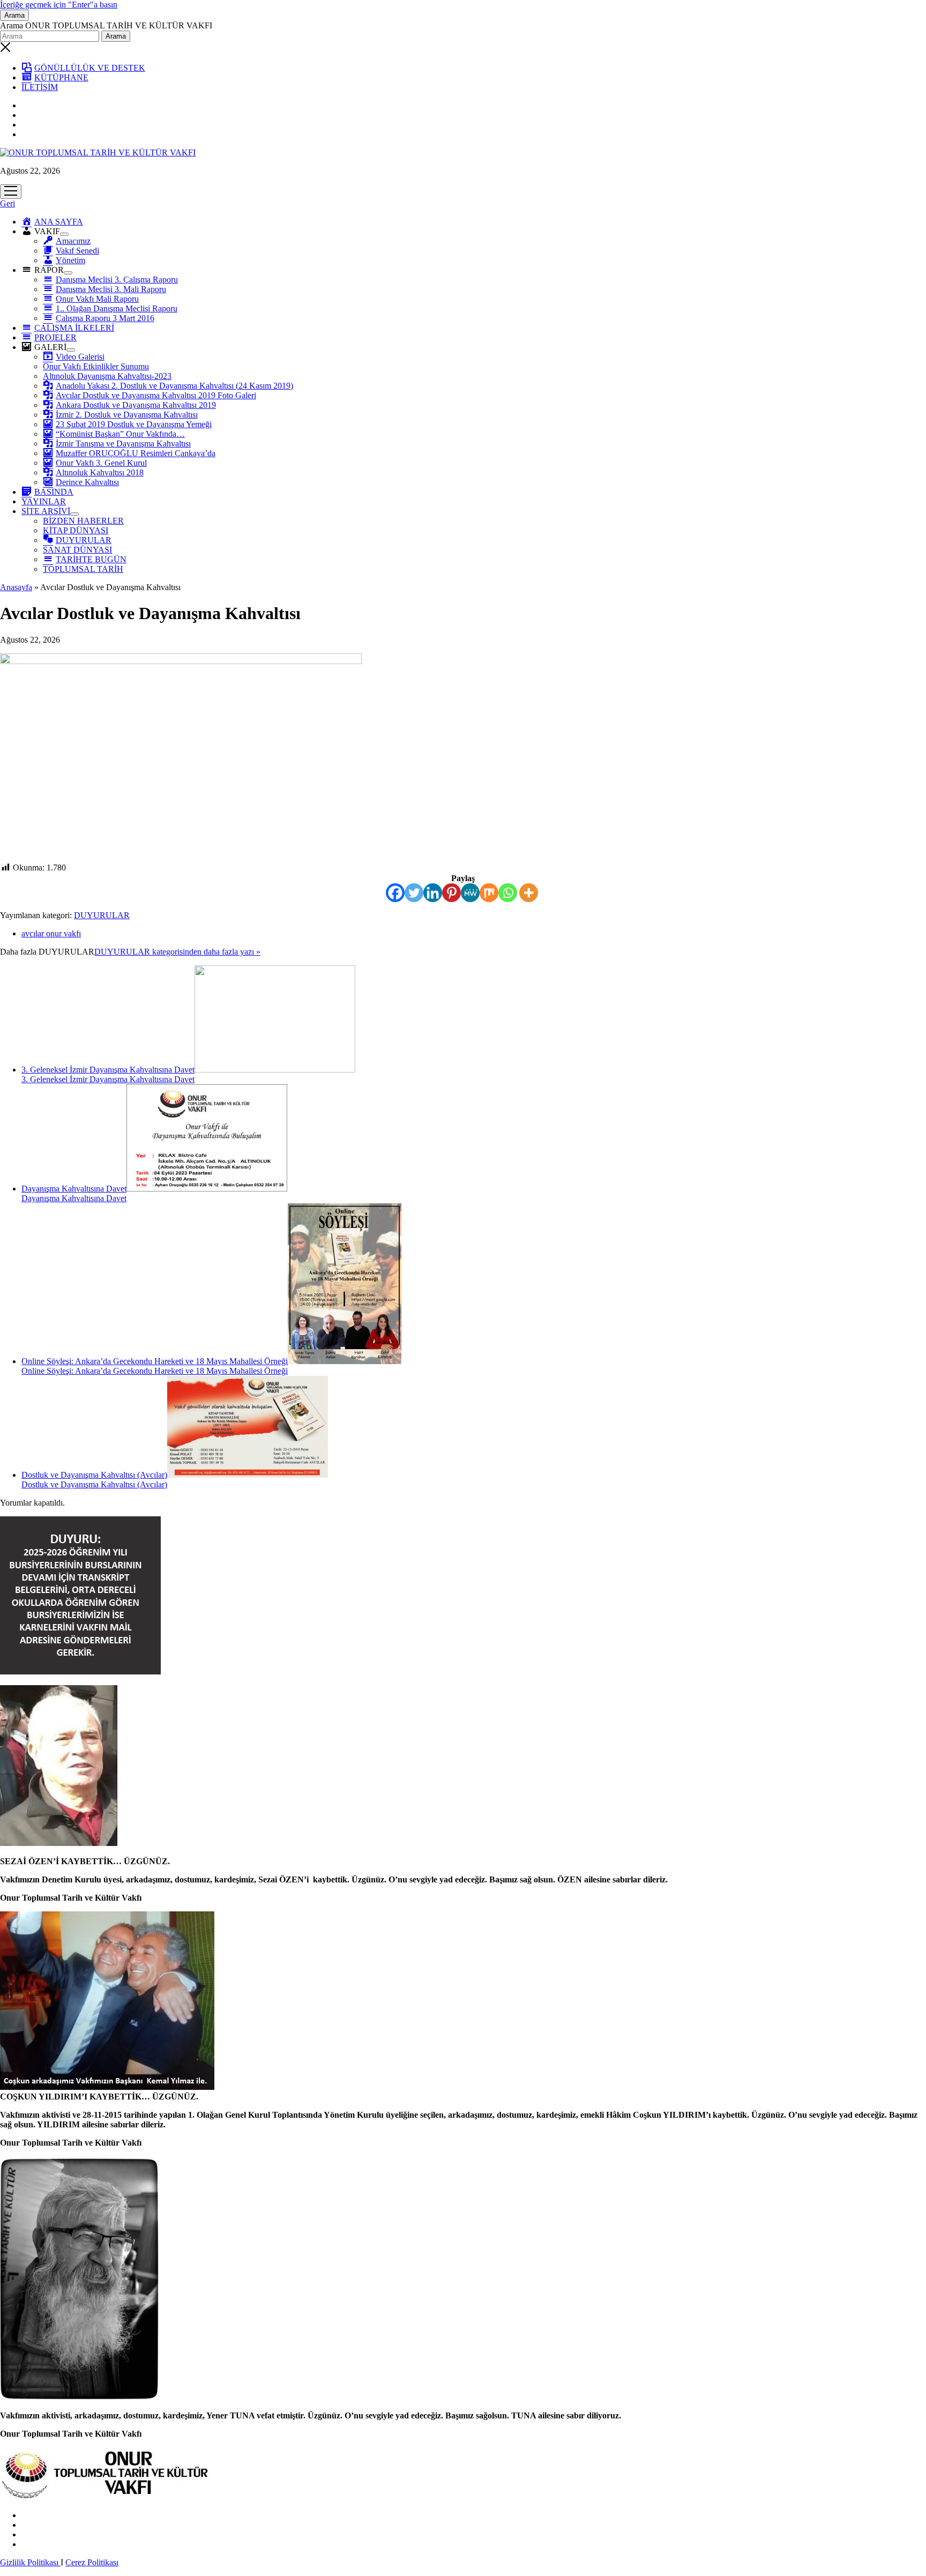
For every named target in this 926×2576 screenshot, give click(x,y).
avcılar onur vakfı (51, 933)
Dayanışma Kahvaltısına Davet (74, 1189)
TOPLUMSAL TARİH (83, 569)
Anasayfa (16, 587)
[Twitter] (414, 893)
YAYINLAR (44, 501)
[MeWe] (470, 893)
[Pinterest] (451, 893)
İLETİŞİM (40, 87)
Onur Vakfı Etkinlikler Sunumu (96, 366)
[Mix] (489, 893)
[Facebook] (395, 893)
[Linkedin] (433, 893)
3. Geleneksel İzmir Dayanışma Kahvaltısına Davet (108, 1070)
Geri (8, 203)
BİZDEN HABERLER (83, 521)
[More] (529, 893)
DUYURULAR (102, 915)
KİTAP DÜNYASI (76, 530)
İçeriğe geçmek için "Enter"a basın (59, 5)
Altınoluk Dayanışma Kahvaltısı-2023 (107, 376)
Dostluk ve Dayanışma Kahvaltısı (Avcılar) (94, 1475)
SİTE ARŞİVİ (46, 511)
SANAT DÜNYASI (77, 550)
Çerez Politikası (92, 2562)
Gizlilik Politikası (30, 2562)
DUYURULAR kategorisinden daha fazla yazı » (177, 952)
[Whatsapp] (508, 893)
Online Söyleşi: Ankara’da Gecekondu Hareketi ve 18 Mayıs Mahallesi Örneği (155, 1361)
